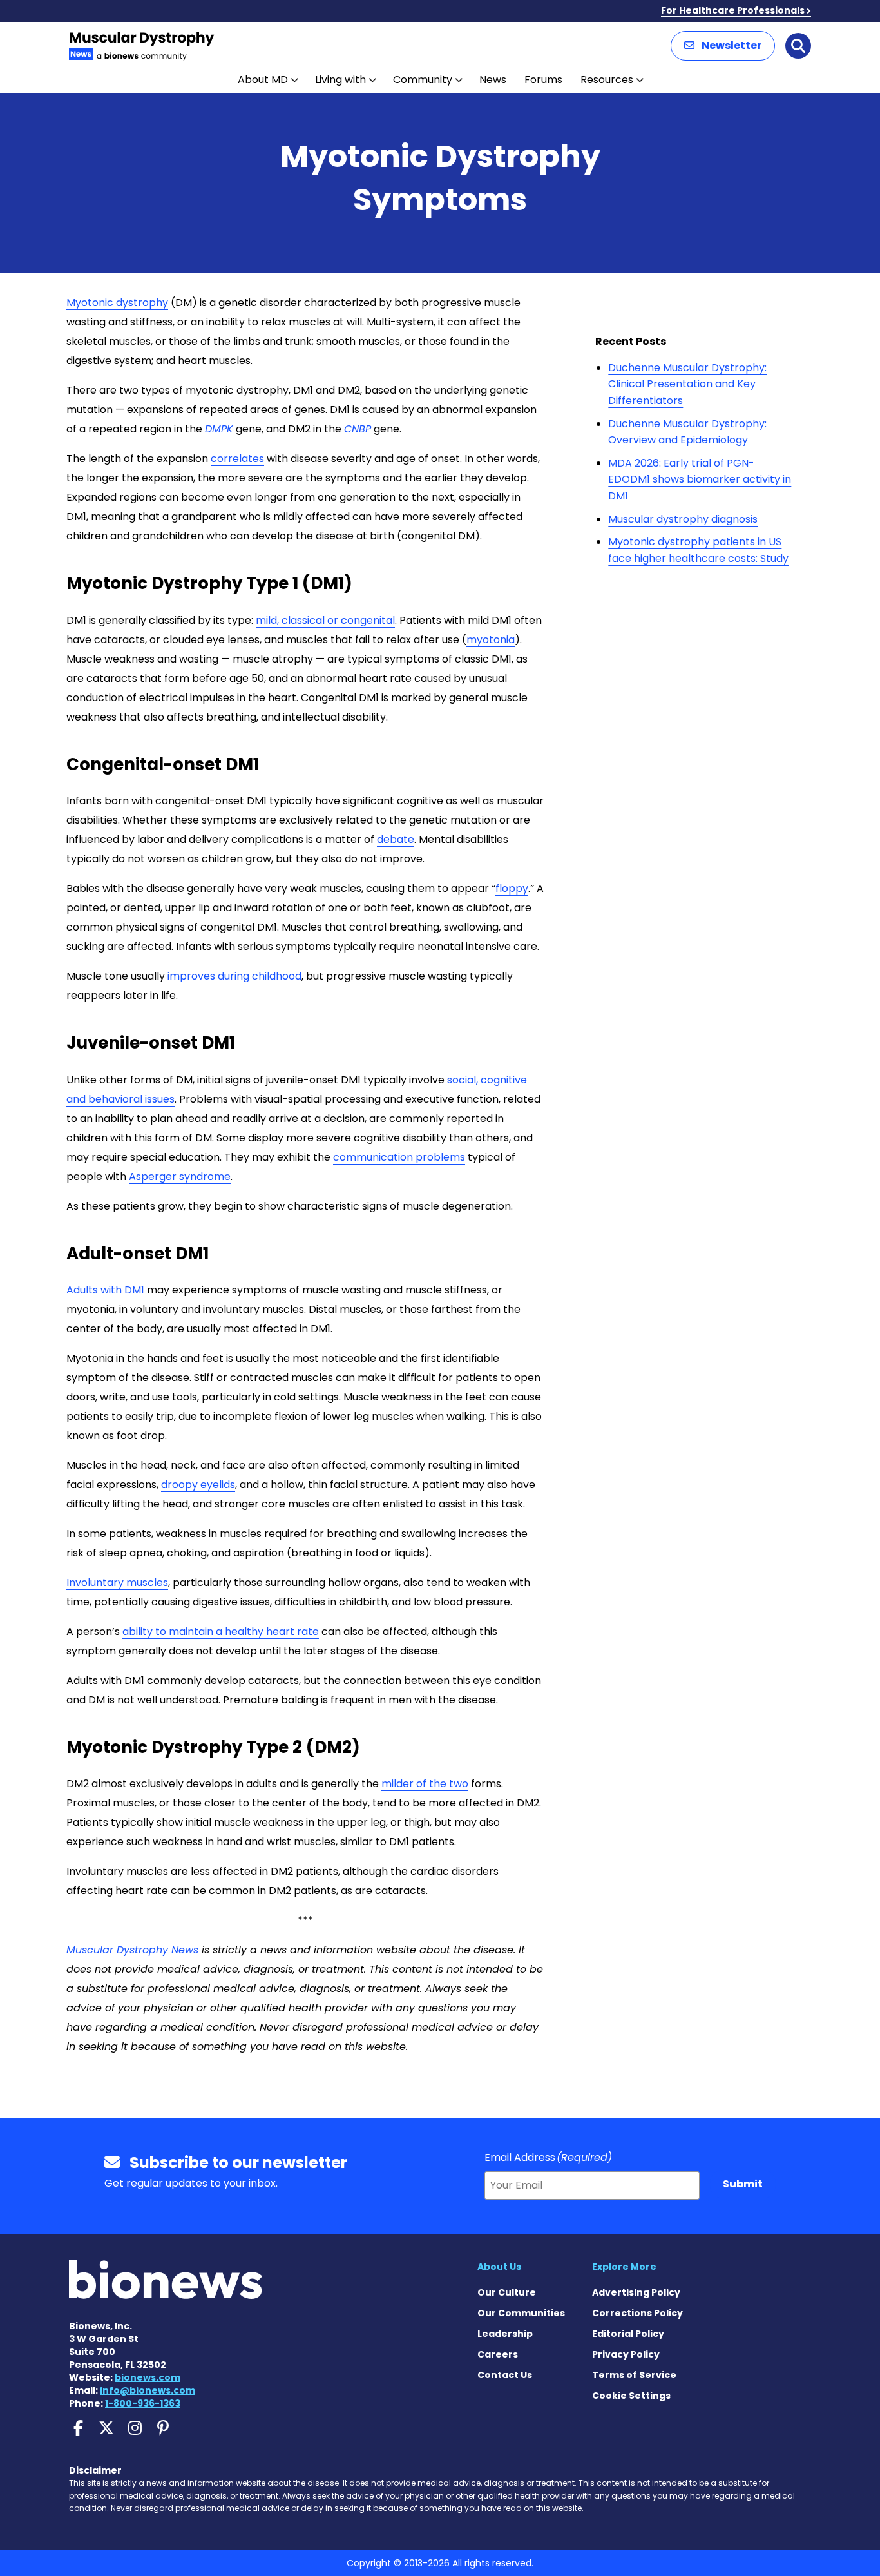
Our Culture (507, 2292)
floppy (512, 888)
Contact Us (505, 2375)
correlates (237, 459)
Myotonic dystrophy (117, 303)
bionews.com (148, 2377)
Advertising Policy (636, 2292)
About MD (263, 80)
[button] (723, 46)
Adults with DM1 (105, 1290)
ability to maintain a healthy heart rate (221, 1632)
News (493, 80)
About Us (499, 2267)
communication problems (399, 1157)
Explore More (624, 2267)
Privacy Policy (626, 2354)
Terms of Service (634, 2375)
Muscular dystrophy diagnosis (683, 519)
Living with (340, 80)
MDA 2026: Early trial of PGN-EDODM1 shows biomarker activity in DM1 (700, 479)
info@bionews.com (148, 2390)
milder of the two (425, 1784)
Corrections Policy (637, 2313)
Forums (543, 80)
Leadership (505, 2334)
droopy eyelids (198, 1485)
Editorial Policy (628, 2334)
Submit (743, 2184)
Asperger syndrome (180, 1177)
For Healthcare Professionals (733, 10)
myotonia (491, 640)
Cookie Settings (631, 2396)
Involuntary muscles (117, 1583)
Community (423, 80)
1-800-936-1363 (143, 2403)
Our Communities (521, 2313)
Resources (607, 80)
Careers (498, 2354)
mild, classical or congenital (325, 620)
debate (396, 839)
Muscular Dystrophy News (132, 1950)
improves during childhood (234, 976)
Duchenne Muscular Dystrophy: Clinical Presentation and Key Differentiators (687, 384)
